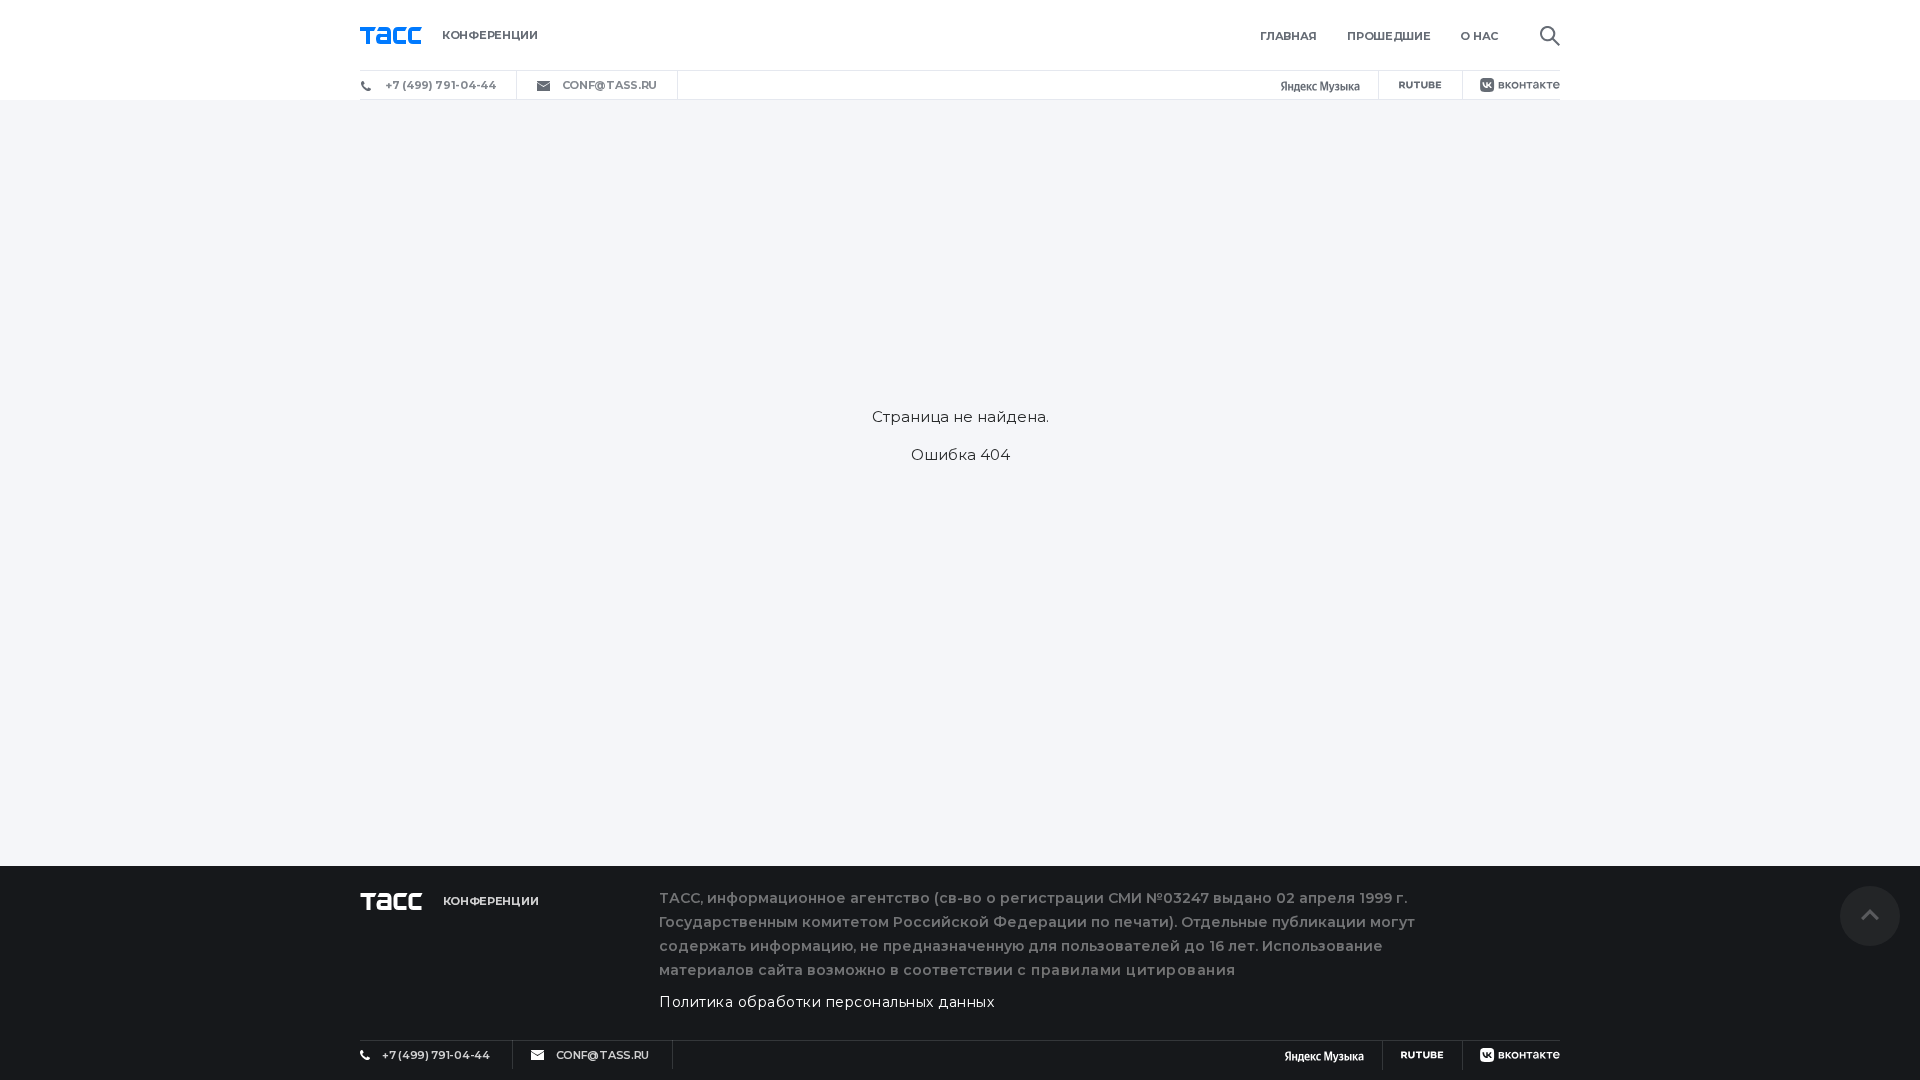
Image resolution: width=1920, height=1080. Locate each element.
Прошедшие (1388, 36)
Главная (1288, 36)
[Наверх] (1870, 916)
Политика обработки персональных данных (826, 1002)
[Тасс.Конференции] (502, 35)
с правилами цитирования (1126, 970)
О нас (1479, 36)
